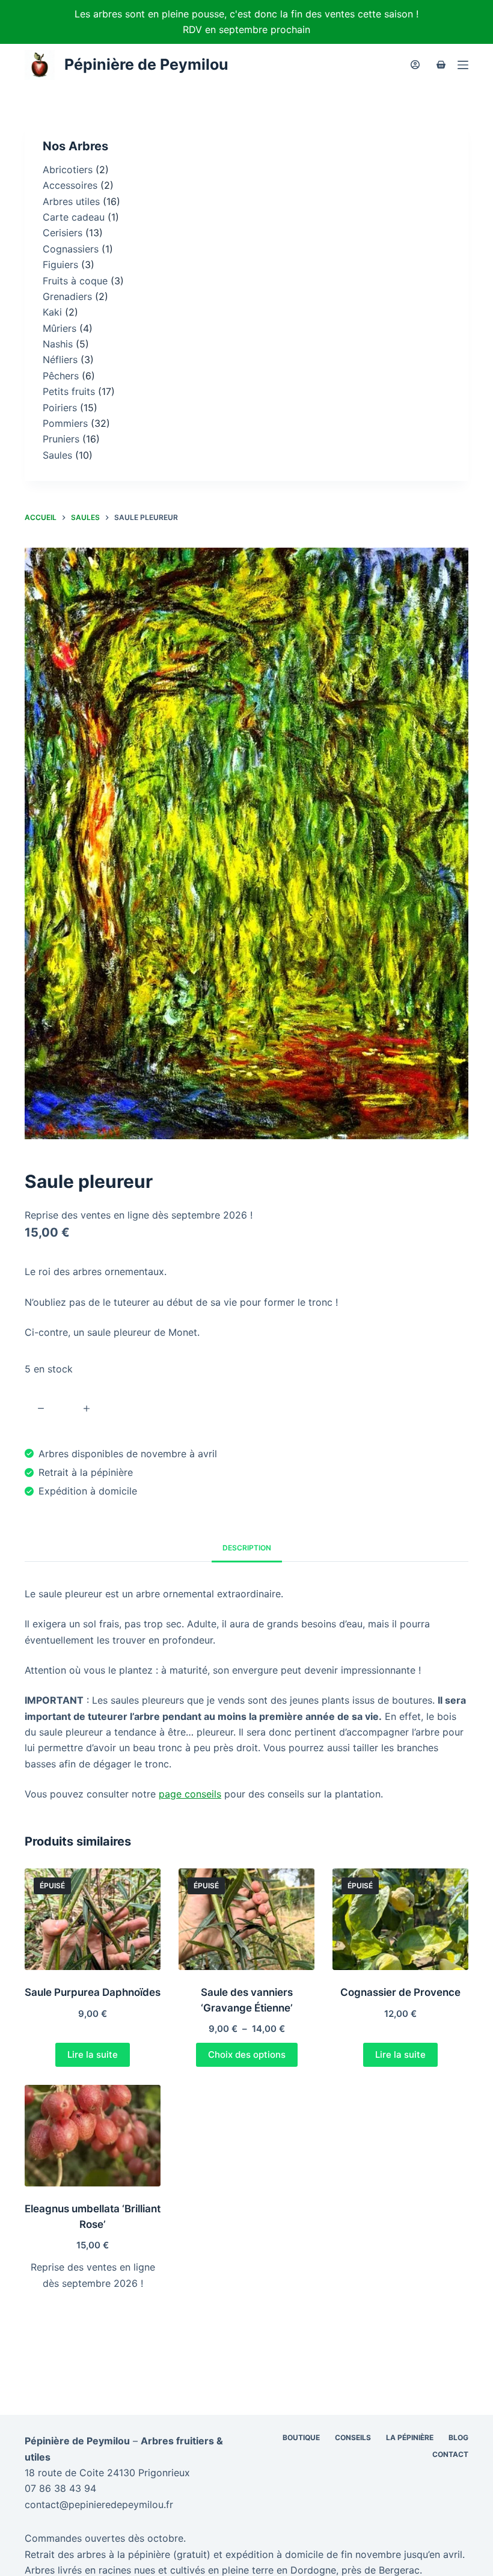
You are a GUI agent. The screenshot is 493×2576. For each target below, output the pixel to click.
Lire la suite (93, 2054)
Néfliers (60, 359)
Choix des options (247, 2054)
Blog (458, 2437)
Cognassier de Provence (400, 1992)
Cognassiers (71, 249)
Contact (450, 2454)
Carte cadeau (74, 217)
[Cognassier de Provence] (400, 1920)
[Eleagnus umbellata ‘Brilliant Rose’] (93, 2136)
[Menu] (463, 65)
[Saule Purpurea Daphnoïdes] (93, 1920)
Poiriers (60, 408)
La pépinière (410, 2437)
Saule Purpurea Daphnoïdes (93, 1992)
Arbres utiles (71, 201)
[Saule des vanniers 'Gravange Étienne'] (246, 1920)
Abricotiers (68, 170)
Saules (57, 455)
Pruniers (61, 439)
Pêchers (61, 376)
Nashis (58, 344)
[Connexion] (415, 65)
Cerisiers (63, 233)
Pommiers (65, 423)
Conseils (353, 2437)
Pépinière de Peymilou (146, 64)
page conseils (190, 1794)
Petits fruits (69, 391)
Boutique (301, 2437)
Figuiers (60, 265)
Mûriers (60, 328)
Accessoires (70, 185)
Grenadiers (67, 296)
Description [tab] (247, 1548)
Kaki (52, 312)
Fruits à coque (75, 281)
